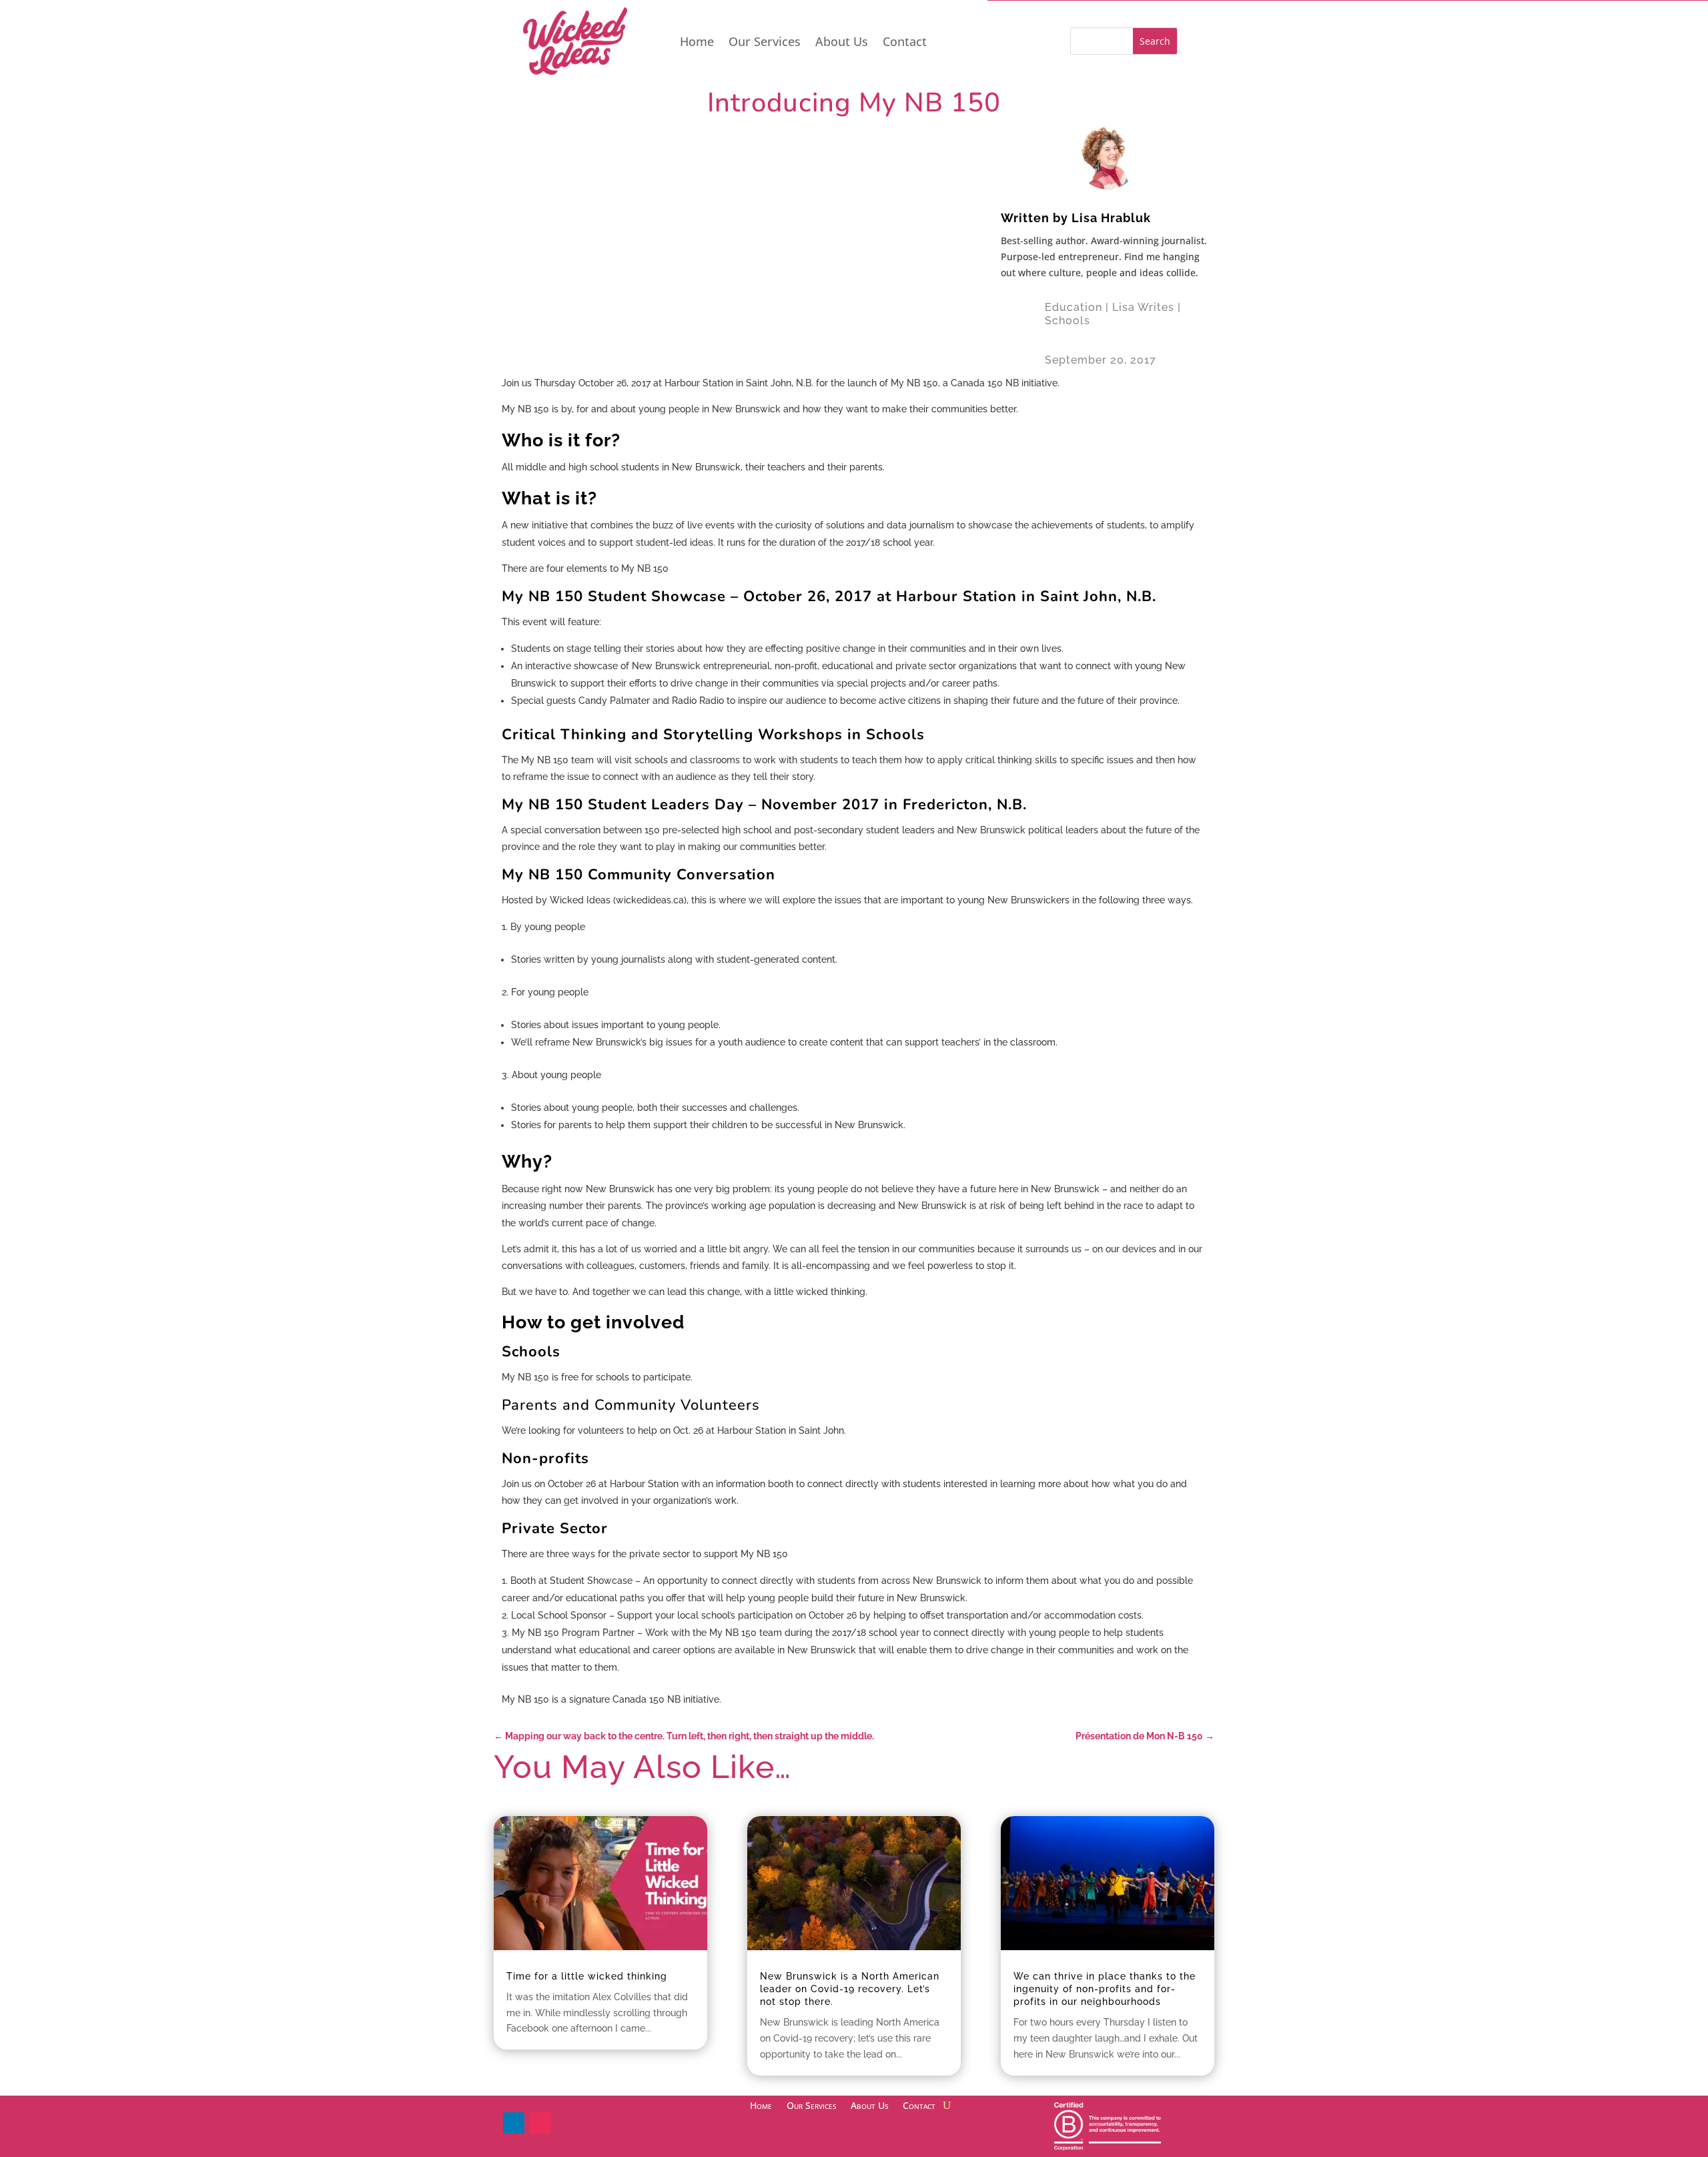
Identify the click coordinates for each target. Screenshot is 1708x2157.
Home (697, 43)
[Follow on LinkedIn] (514, 2123)
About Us (842, 43)
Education (1074, 307)
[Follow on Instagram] (540, 2123)
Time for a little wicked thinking (587, 1976)
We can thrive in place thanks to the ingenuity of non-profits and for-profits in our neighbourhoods (1105, 1989)
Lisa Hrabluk (1111, 218)
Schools (1067, 321)
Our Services (765, 43)
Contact (905, 43)
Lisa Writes (1143, 307)
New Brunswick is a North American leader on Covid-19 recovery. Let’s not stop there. (850, 1989)
